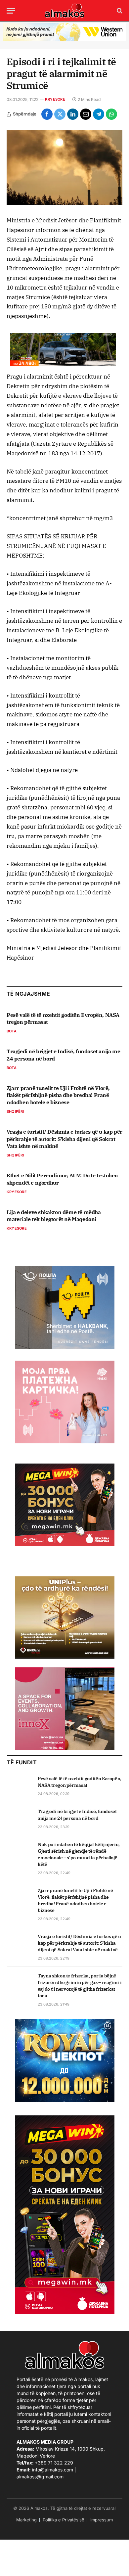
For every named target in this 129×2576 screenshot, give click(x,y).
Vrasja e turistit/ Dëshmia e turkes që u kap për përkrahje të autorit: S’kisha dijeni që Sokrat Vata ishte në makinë (64, 1139)
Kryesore (55, 99)
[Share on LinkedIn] (73, 114)
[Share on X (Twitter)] (60, 114)
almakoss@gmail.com (40, 2477)
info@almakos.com (53, 2470)
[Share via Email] (86, 114)
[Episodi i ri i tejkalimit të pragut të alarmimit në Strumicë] (64, 168)
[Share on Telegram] (99, 114)
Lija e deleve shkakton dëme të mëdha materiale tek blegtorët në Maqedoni (54, 1216)
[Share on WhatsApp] (111, 114)
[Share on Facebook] (47, 114)
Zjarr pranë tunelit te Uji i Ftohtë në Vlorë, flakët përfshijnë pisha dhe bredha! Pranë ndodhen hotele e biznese (58, 1095)
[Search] (119, 11)
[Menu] (11, 11)
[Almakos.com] (64, 11)
